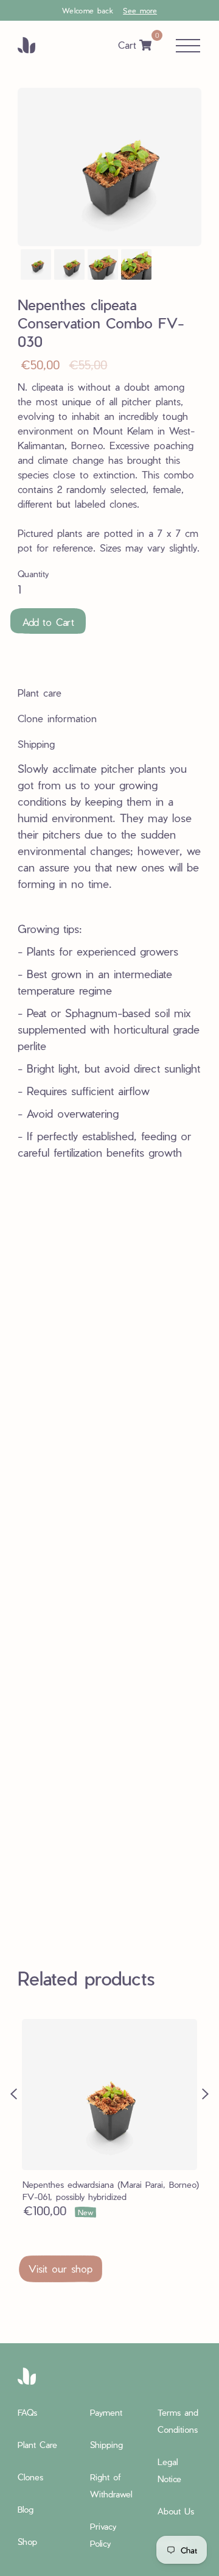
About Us (176, 2511)
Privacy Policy (103, 2535)
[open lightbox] (36, 264)
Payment (106, 2412)
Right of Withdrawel (111, 2486)
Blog (26, 2509)
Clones (30, 2477)
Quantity (33, 574)
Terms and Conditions (178, 2421)
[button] (109, 10)
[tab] (49, 693)
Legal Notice (169, 2470)
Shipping (106, 2445)
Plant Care (37, 2445)
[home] (36, 45)
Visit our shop (61, 2269)
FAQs (27, 2412)
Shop (27, 2542)
